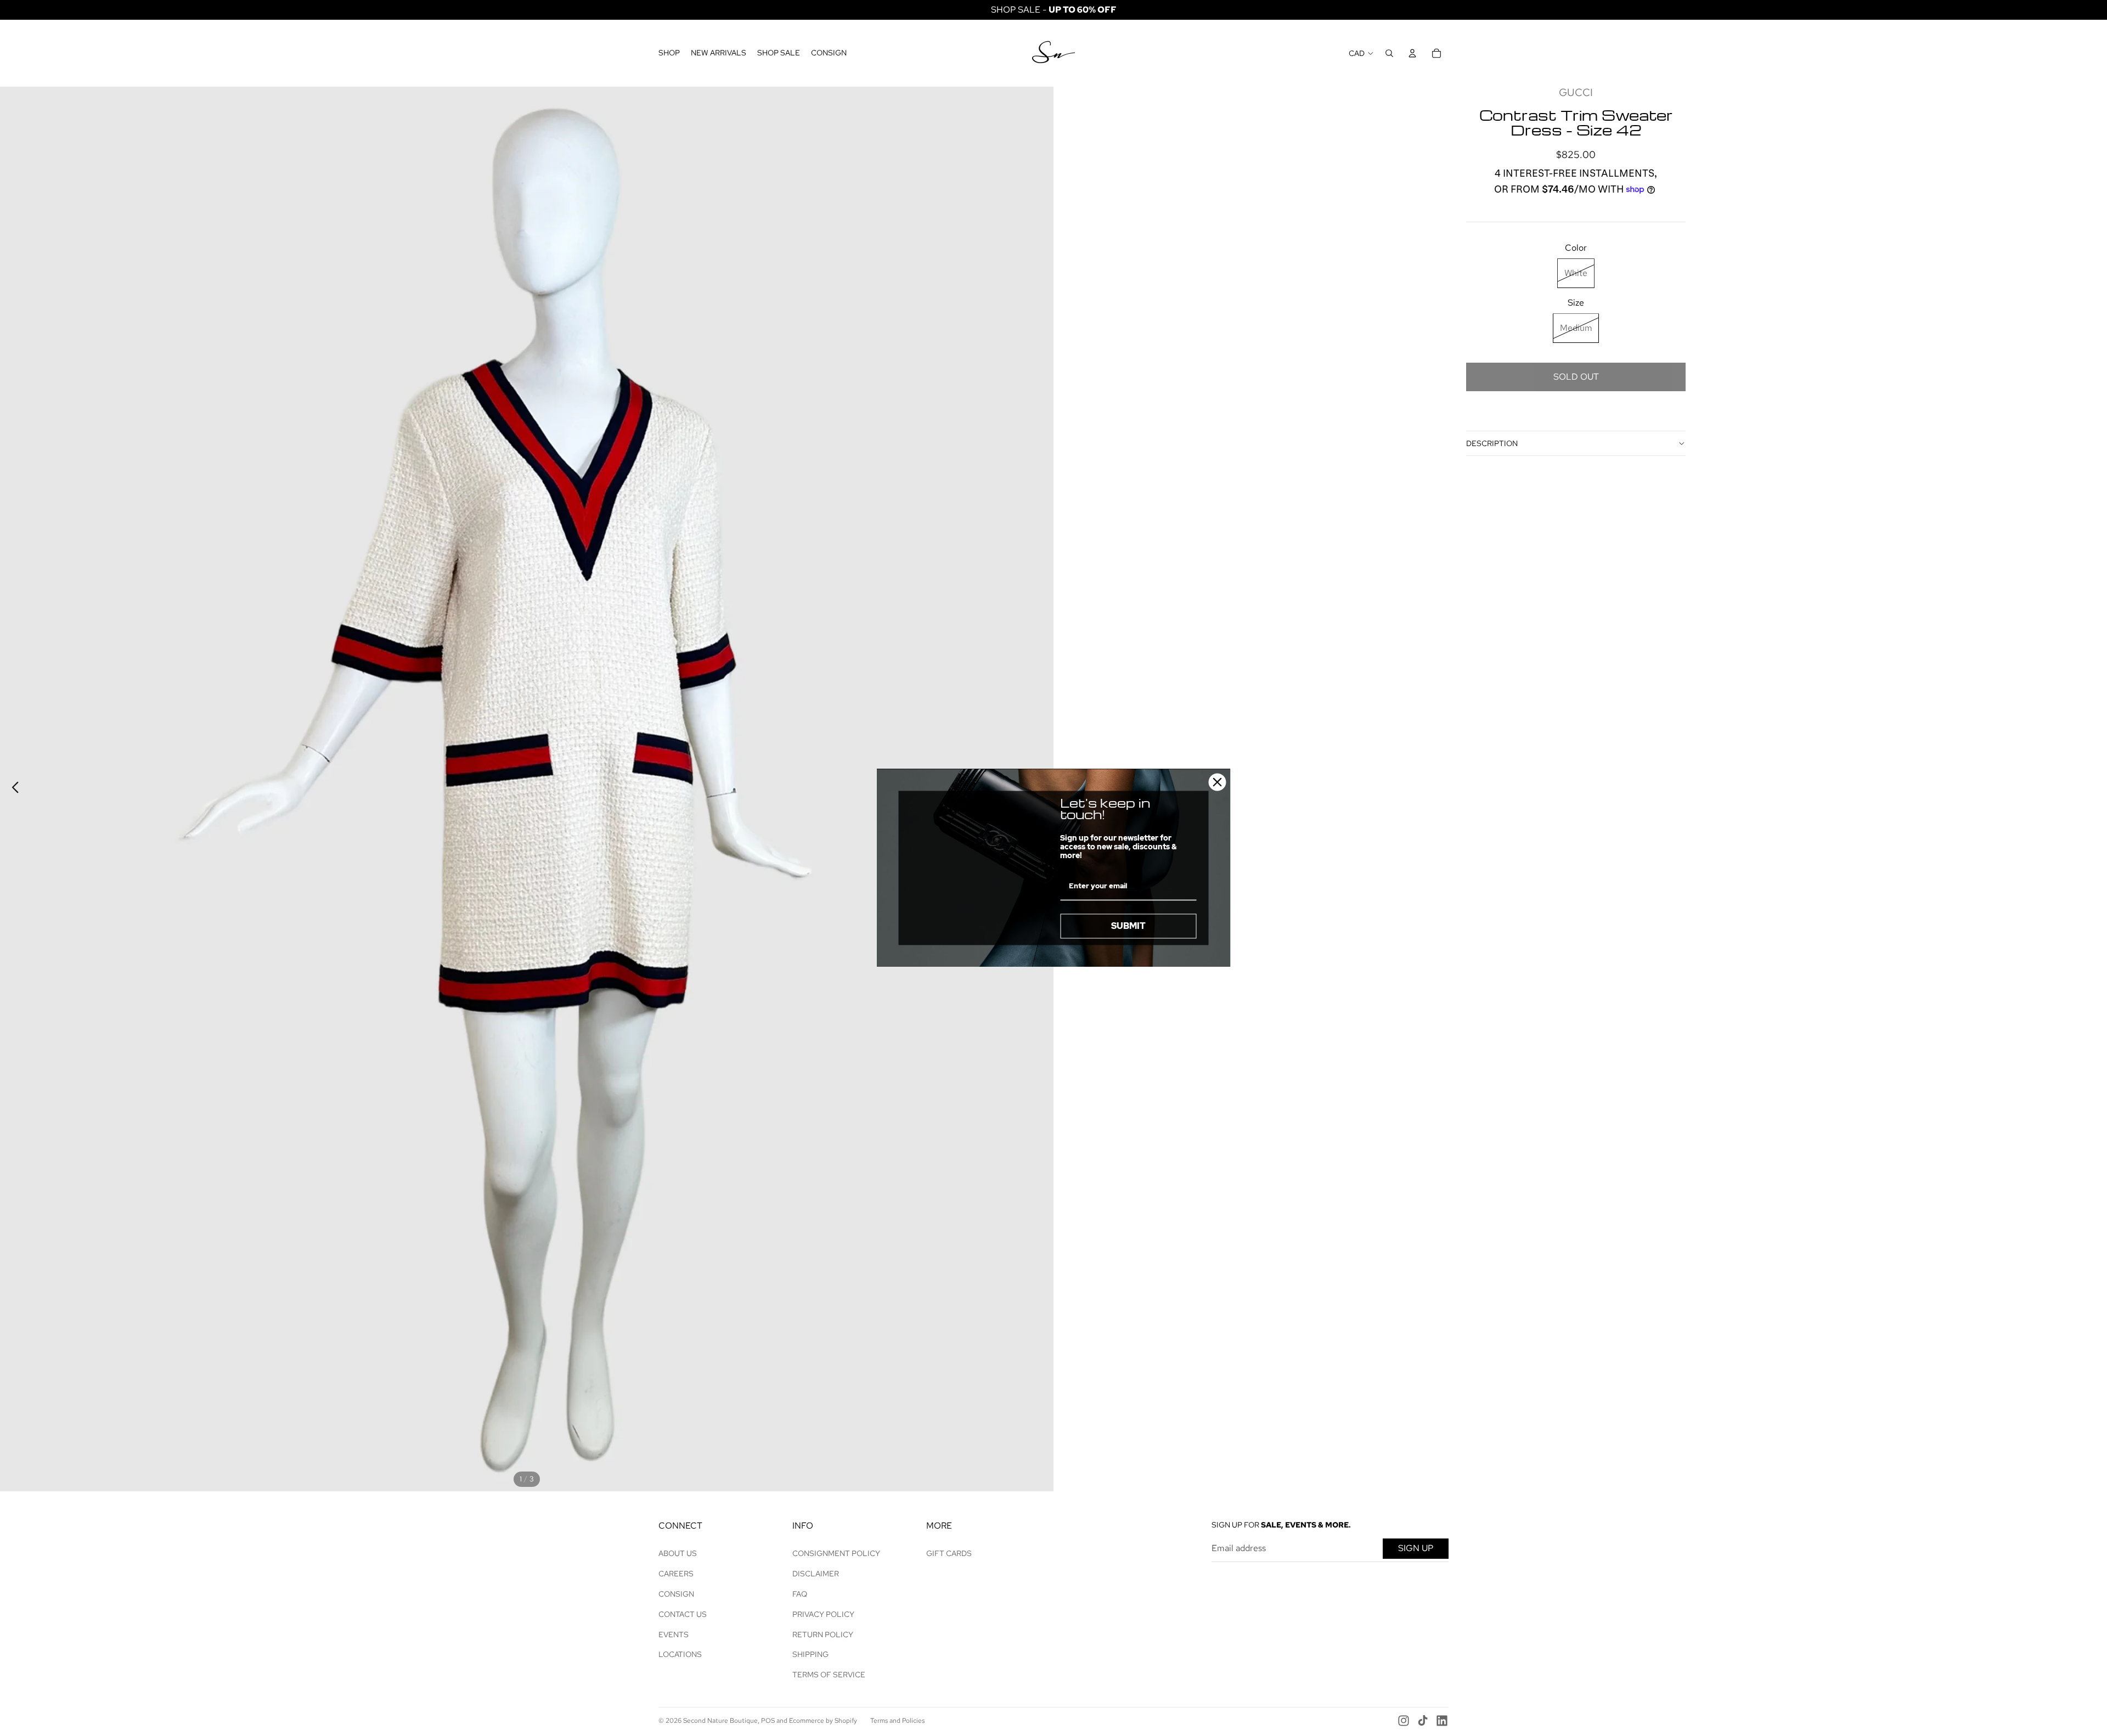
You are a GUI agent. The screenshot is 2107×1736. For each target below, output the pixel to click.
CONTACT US (683, 1614)
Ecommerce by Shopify (823, 1721)
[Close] (1218, 782)
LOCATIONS (680, 1654)
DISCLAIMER (816, 1574)
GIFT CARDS (949, 1553)
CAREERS (676, 1574)
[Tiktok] (1423, 1721)
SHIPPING (810, 1654)
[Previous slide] (12, 789)
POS (768, 1721)
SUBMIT (1128, 926)
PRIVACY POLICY (823, 1614)
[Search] (1389, 53)
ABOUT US (678, 1553)
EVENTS (674, 1634)
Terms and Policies (897, 1721)
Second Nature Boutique (720, 1721)
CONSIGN (676, 1594)
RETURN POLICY (823, 1634)
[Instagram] (1404, 1721)
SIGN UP (1416, 1548)
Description (1492, 443)
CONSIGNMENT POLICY (836, 1553)
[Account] (1412, 53)
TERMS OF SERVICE (829, 1675)
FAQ (800, 1594)
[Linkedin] (1442, 1721)
